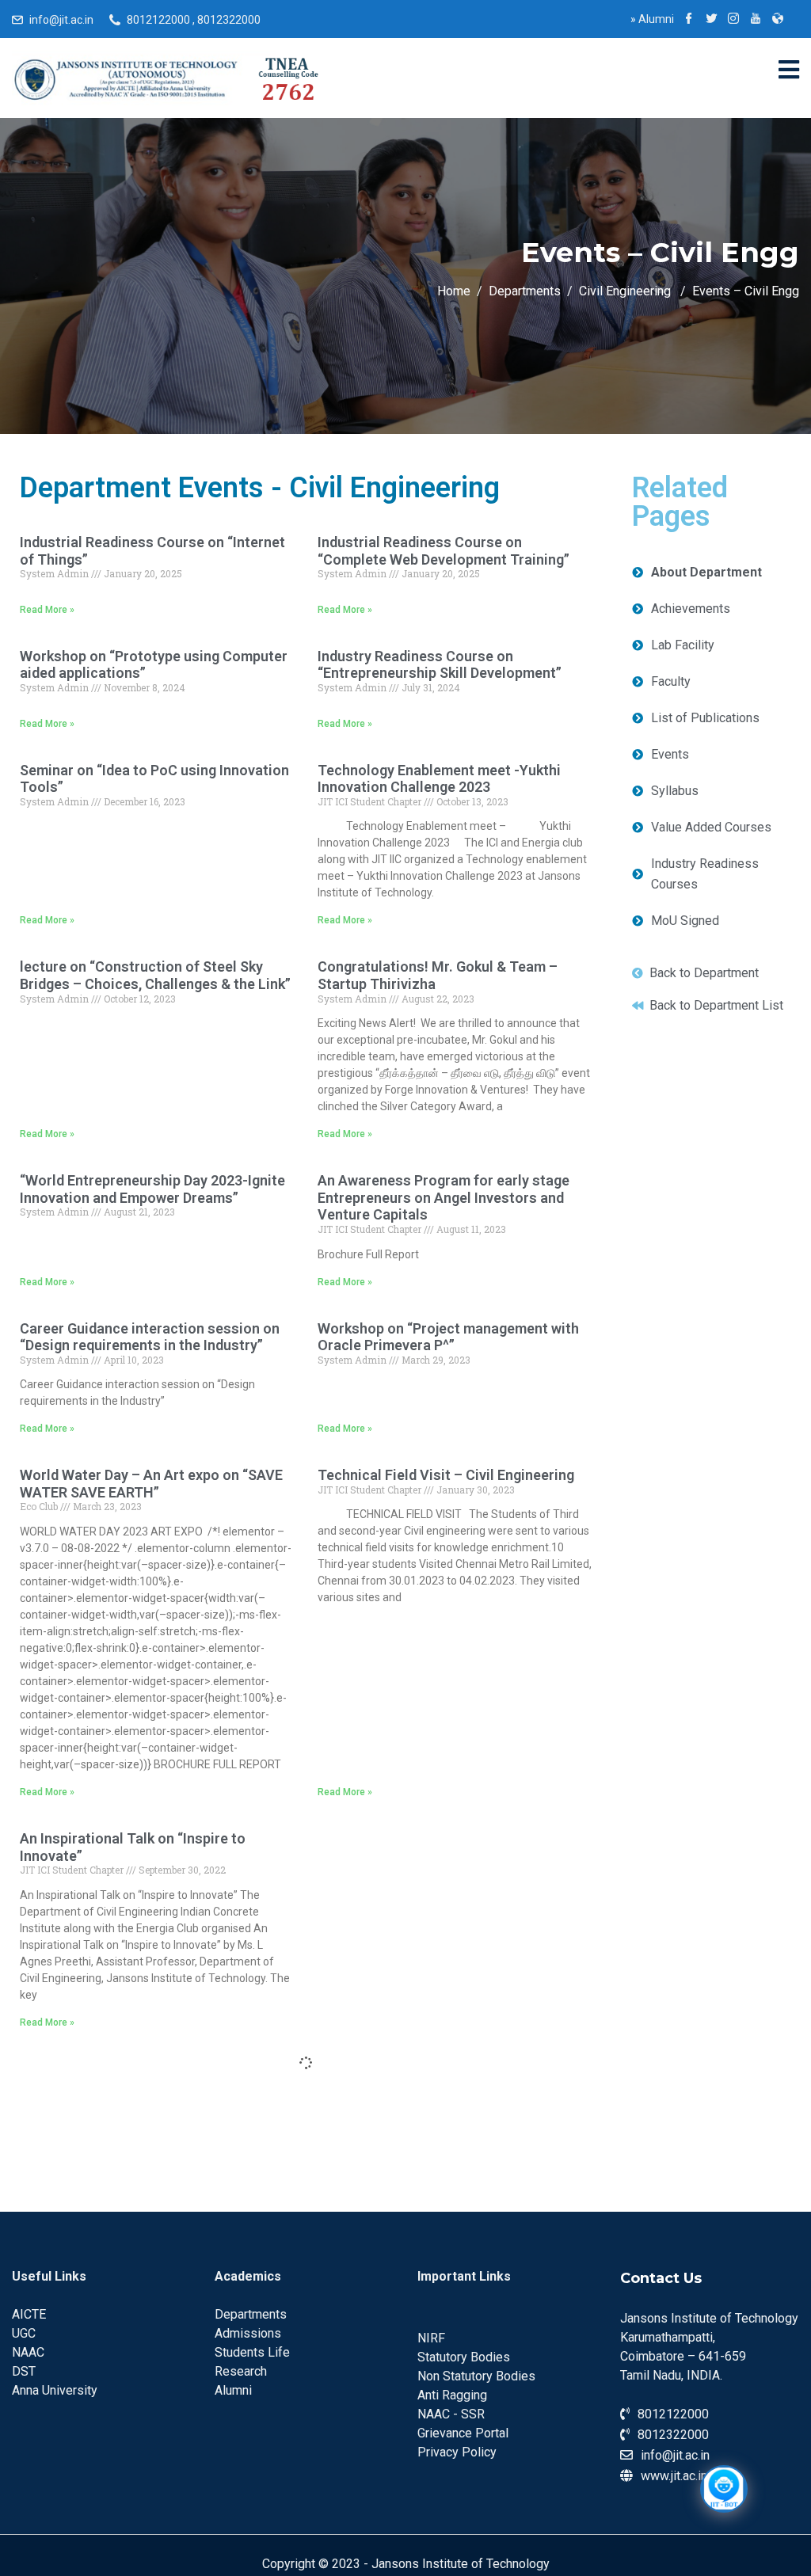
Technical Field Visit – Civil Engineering (446, 1475)
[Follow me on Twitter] (711, 20)
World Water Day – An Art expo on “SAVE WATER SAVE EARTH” (151, 1484)
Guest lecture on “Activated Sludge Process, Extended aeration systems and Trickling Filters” (153, 2086)
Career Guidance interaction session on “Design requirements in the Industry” (150, 1337)
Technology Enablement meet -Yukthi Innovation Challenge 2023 (439, 779)
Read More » (47, 610)
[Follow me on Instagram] (733, 20)
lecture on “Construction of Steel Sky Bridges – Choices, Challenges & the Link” (155, 975)
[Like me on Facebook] (689, 20)
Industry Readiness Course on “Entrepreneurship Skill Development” (440, 665)
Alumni (652, 19)
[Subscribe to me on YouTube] (756, 20)
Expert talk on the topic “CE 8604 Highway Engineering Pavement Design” (453, 2078)
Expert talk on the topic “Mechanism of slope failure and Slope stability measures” (147, 2333)
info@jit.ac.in (61, 20)
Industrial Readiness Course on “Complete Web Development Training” (444, 551)
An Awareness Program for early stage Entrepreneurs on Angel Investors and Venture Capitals (444, 1197)
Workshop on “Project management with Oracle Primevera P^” (448, 1337)
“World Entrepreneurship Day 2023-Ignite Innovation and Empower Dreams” (152, 1189)
